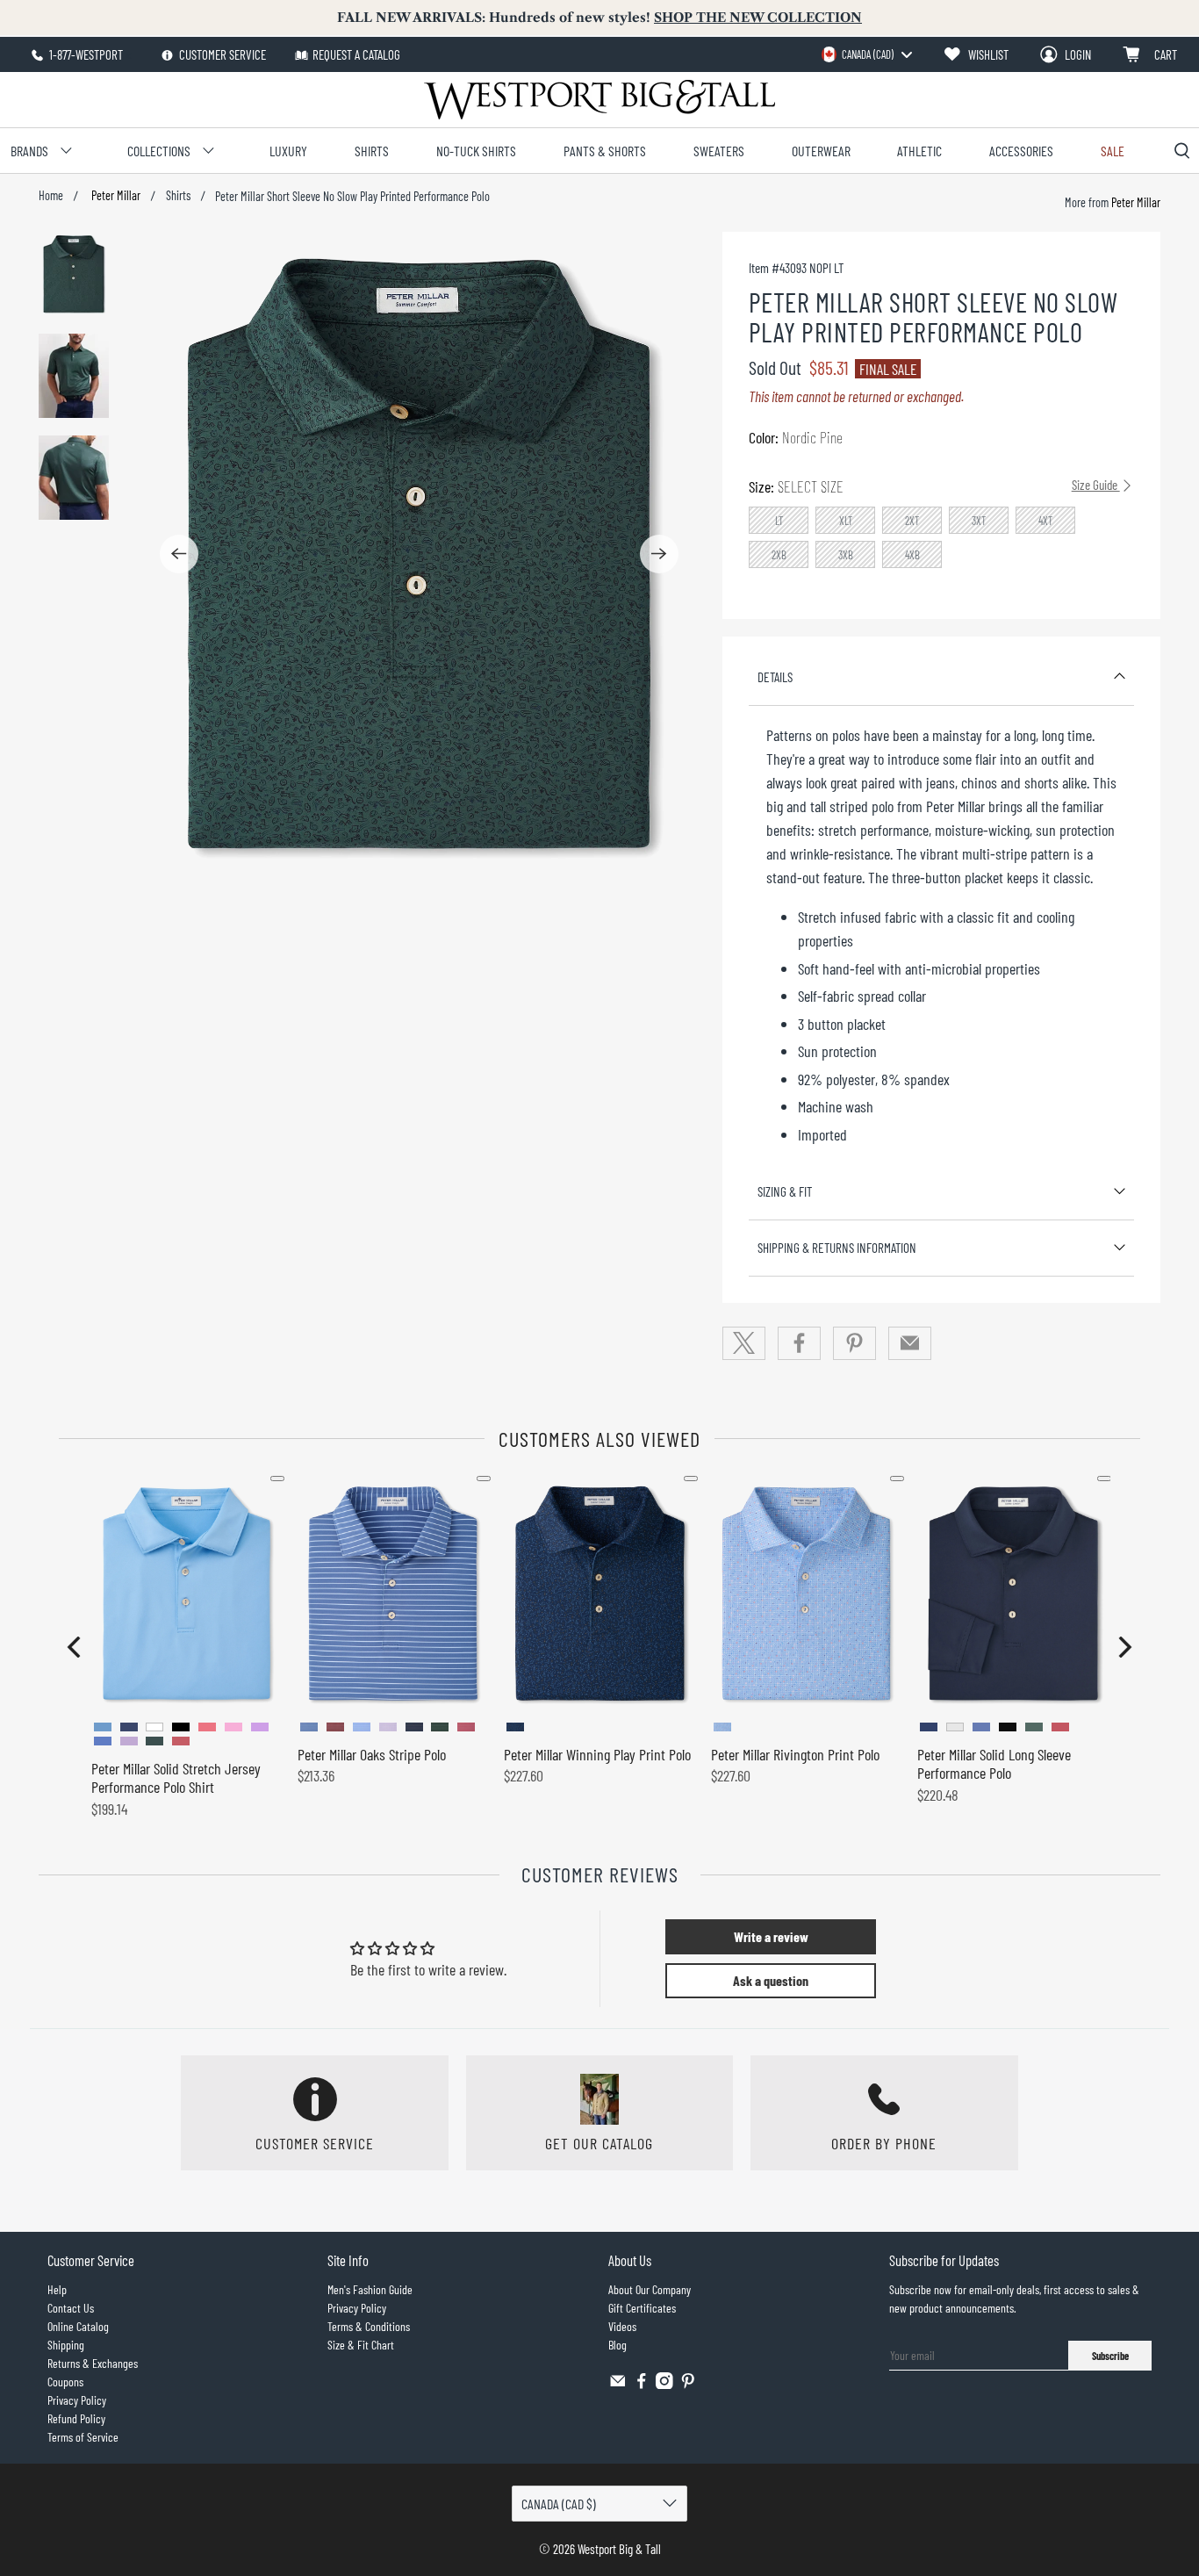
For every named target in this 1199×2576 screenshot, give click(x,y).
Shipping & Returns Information (837, 1248)
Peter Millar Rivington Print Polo (795, 1754)
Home (51, 196)
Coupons (65, 2382)
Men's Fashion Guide (370, 2289)
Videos (622, 2326)
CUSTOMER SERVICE (221, 54)
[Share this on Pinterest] (855, 1343)
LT (779, 521)
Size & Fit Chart (361, 2345)
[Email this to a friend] (910, 1343)
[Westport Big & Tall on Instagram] (664, 2384)
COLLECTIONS (159, 151)
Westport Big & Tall (619, 2549)
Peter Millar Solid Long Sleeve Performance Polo (994, 1764)
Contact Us (71, 2308)
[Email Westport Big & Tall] (618, 2384)
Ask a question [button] (771, 1980)
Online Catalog (78, 2326)
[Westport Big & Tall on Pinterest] (688, 2384)
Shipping (66, 2345)
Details (775, 677)
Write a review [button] (771, 1936)
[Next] (659, 554)
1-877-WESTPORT (85, 54)
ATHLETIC (919, 151)
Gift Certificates (642, 2308)
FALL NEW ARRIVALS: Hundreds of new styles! (599, 18)
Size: (934, 486)
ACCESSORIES (1021, 151)
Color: (796, 437)
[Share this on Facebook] (800, 1343)
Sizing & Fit (785, 1191)
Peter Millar (115, 196)
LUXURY (288, 151)
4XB (912, 555)
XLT (846, 521)
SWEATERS (719, 151)
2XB (779, 555)
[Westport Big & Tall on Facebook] (642, 2384)
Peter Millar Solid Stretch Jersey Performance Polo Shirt (176, 1778)
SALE (1113, 151)
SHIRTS (372, 151)
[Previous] (179, 554)
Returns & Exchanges (93, 2363)
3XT (979, 521)
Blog (617, 2345)
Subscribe (1110, 2356)
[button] (74, 1647)
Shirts (178, 196)
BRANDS (29, 151)
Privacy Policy (77, 2400)
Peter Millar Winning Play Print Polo (597, 1754)
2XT (912, 521)
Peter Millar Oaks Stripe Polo (372, 1754)
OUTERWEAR (821, 151)
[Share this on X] (744, 1343)
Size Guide (1096, 485)
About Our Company (650, 2289)
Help (57, 2289)
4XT (1046, 521)
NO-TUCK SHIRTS (476, 151)
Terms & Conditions (369, 2326)
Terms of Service (83, 2437)
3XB (846, 555)
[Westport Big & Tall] (599, 100)
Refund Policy (76, 2418)
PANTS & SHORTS (605, 151)
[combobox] (866, 54)
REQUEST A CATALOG (356, 54)
